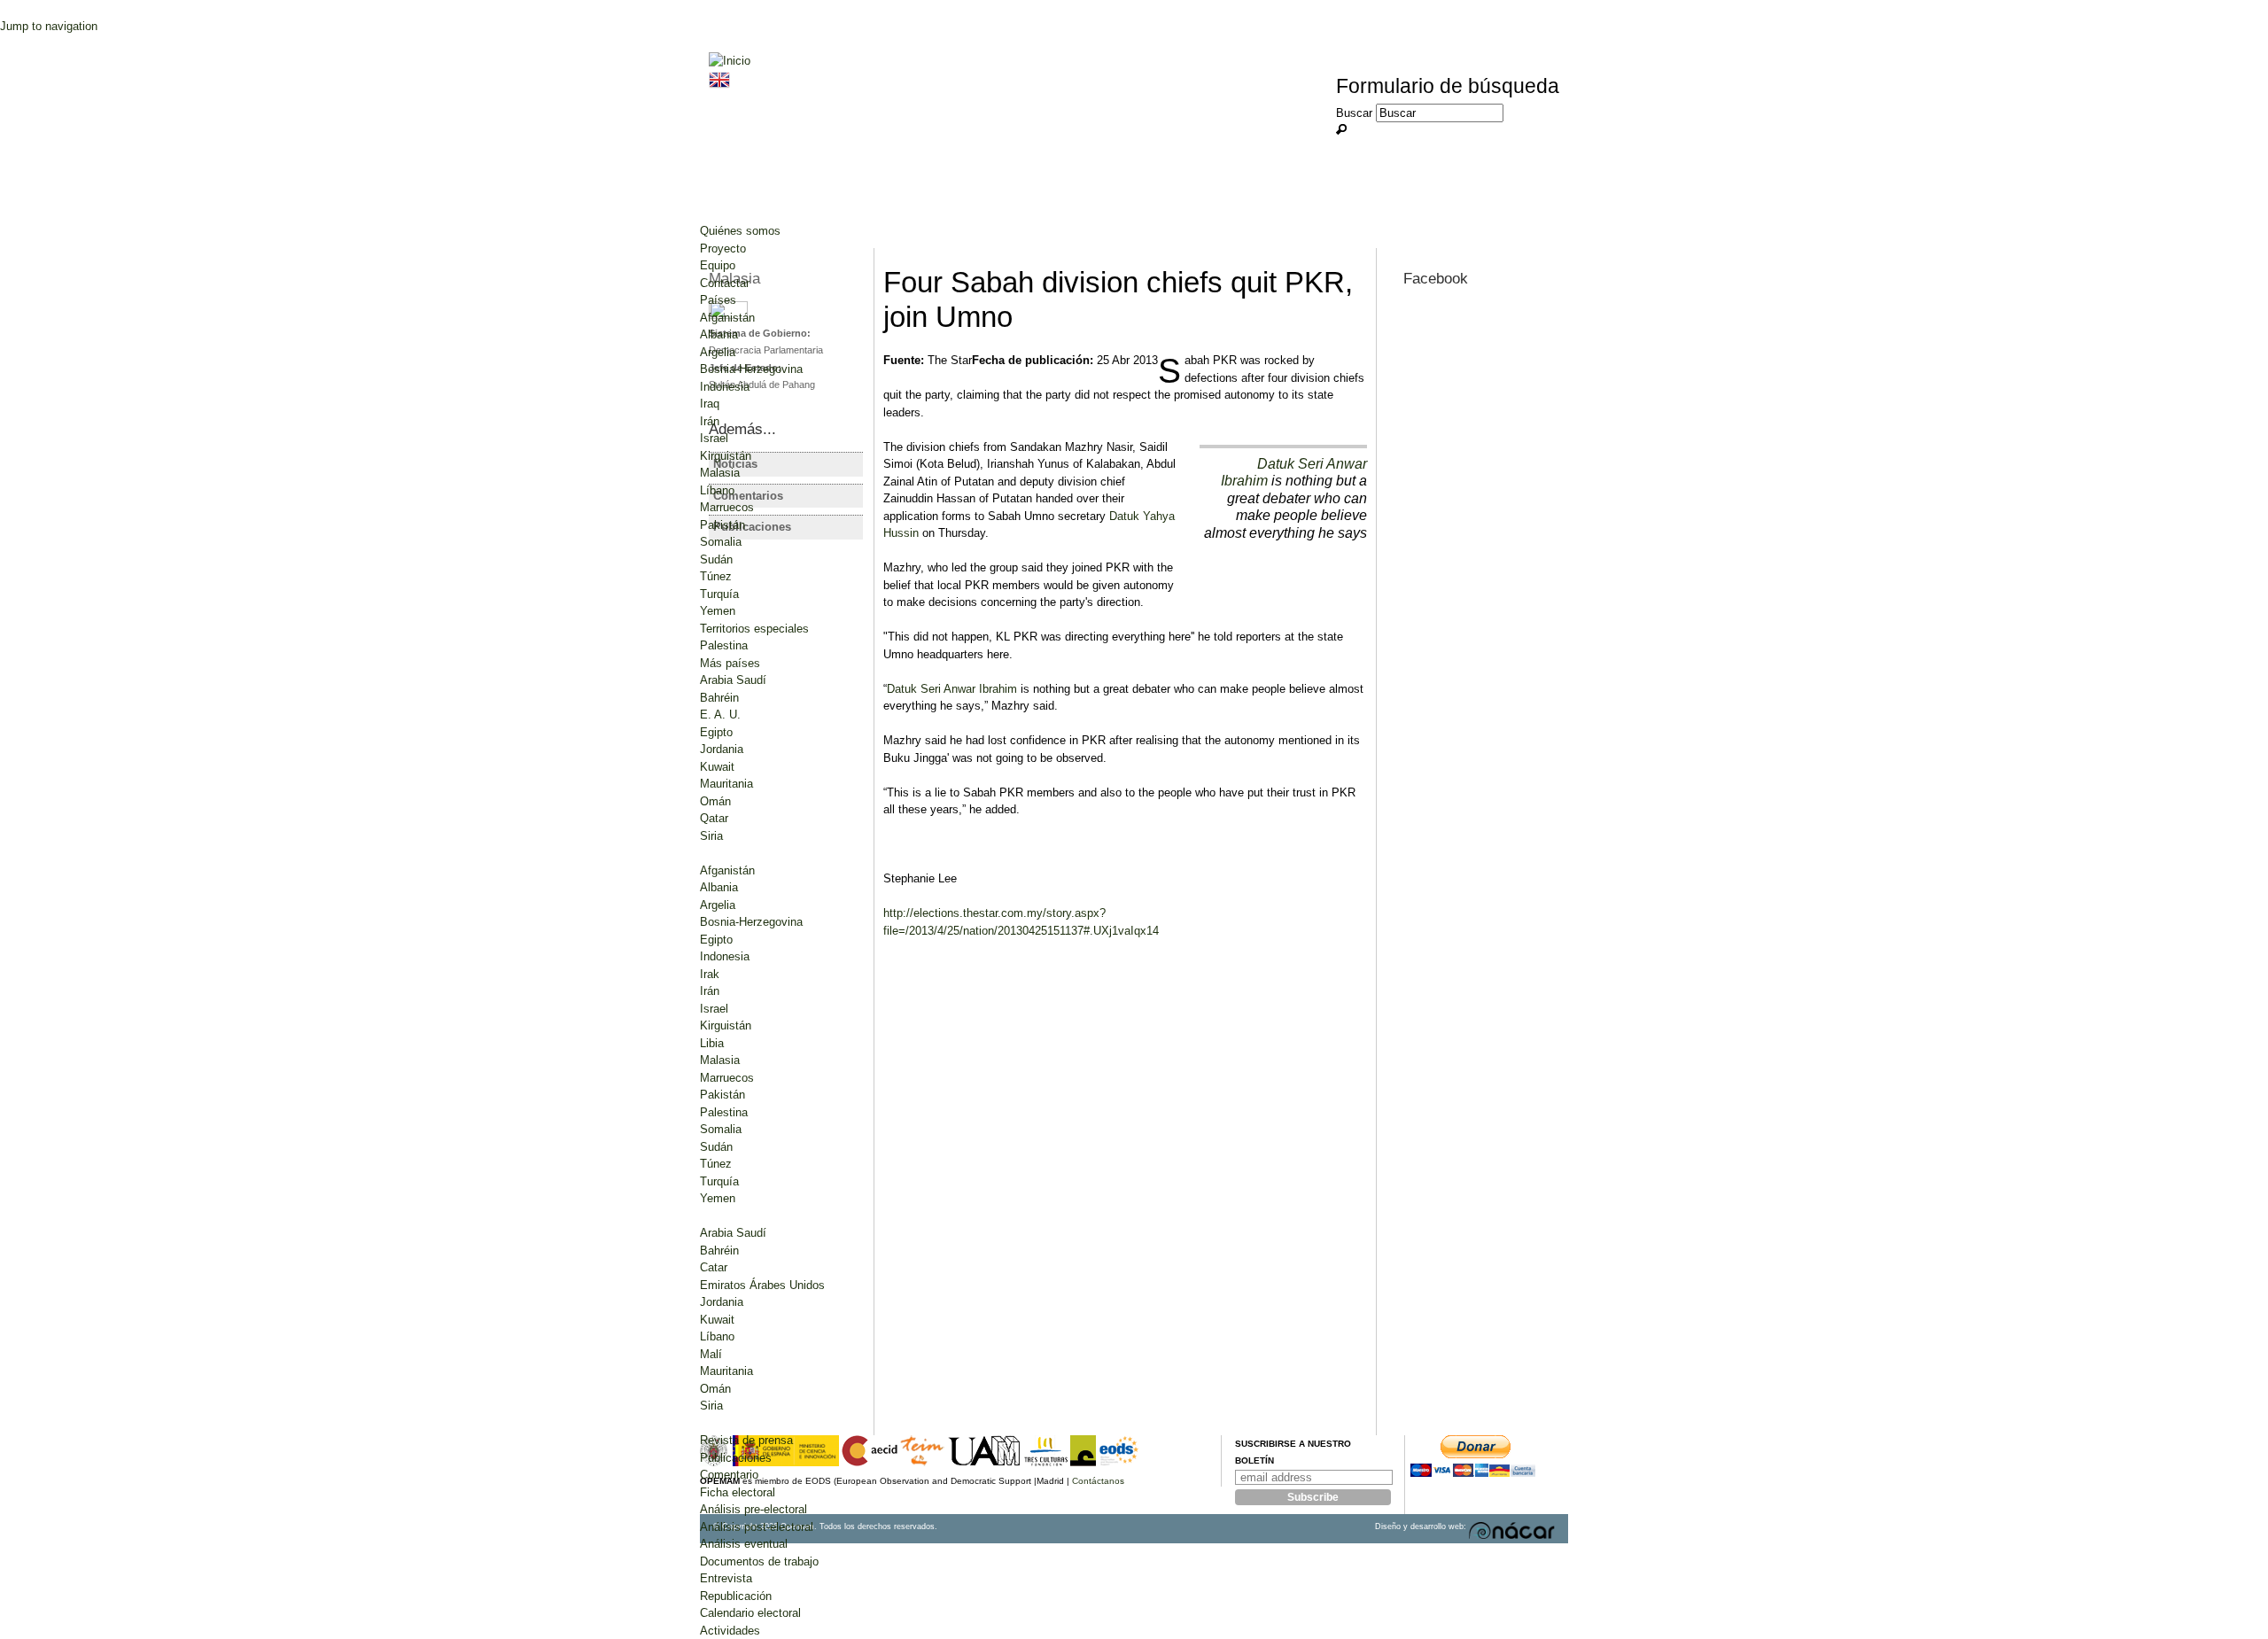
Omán (715, 801)
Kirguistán (726, 456)
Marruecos (727, 507)
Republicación (736, 1596)
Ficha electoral (738, 1492)
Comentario (729, 1475)
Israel (714, 438)
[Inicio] (730, 61)
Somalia (721, 542)
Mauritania (726, 784)
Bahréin (719, 698)
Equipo (718, 265)
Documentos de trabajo (759, 1561)
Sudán (716, 559)
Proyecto (723, 249)
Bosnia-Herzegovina (751, 369)
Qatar (714, 818)
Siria (711, 836)
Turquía (719, 594)
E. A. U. (720, 715)
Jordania (722, 749)
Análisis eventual (744, 1544)
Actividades (730, 1631)
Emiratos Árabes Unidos (762, 1285)
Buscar (1356, 113)
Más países (730, 663)
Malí (711, 1354)
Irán (710, 421)
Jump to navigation (49, 26)
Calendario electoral (750, 1613)
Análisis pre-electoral (753, 1509)
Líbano (717, 490)
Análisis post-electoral (757, 1527)
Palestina (724, 645)
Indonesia (725, 387)
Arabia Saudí (733, 680)
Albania (719, 334)
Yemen (718, 611)
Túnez (716, 576)
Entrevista (726, 1578)
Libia (712, 1043)
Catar (714, 1267)
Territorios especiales (754, 629)
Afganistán (727, 318)
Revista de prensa (746, 1440)
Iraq (710, 404)
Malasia (720, 473)
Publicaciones (736, 1458)
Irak (710, 974)
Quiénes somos (740, 231)
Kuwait (717, 767)
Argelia (718, 352)
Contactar (725, 283)
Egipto (716, 732)
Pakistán (722, 525)
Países (718, 300)
